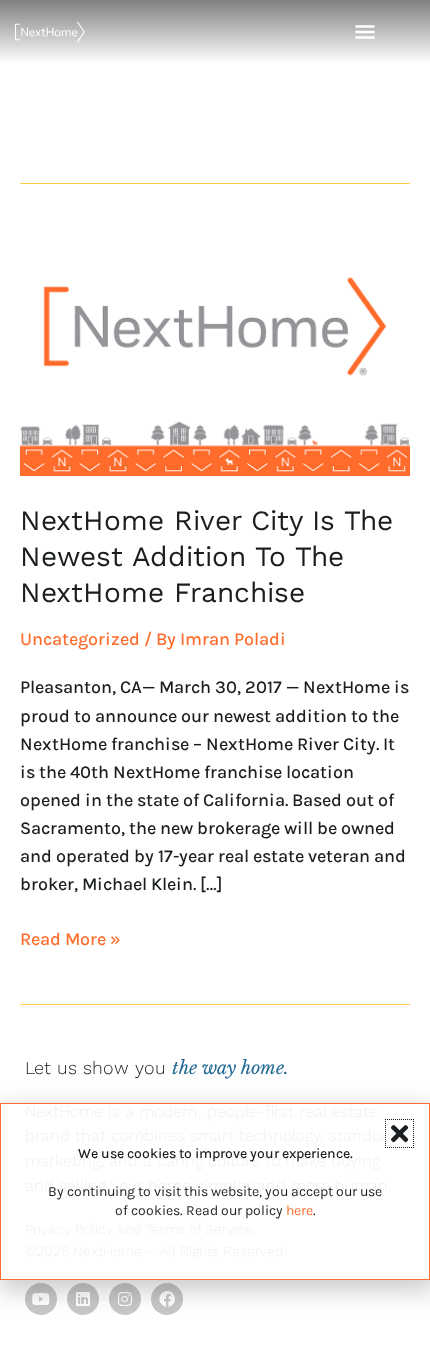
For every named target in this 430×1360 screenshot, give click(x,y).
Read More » (70, 937)
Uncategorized (80, 639)
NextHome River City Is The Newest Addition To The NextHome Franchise (206, 557)
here (299, 1210)
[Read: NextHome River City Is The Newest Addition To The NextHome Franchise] (215, 351)
